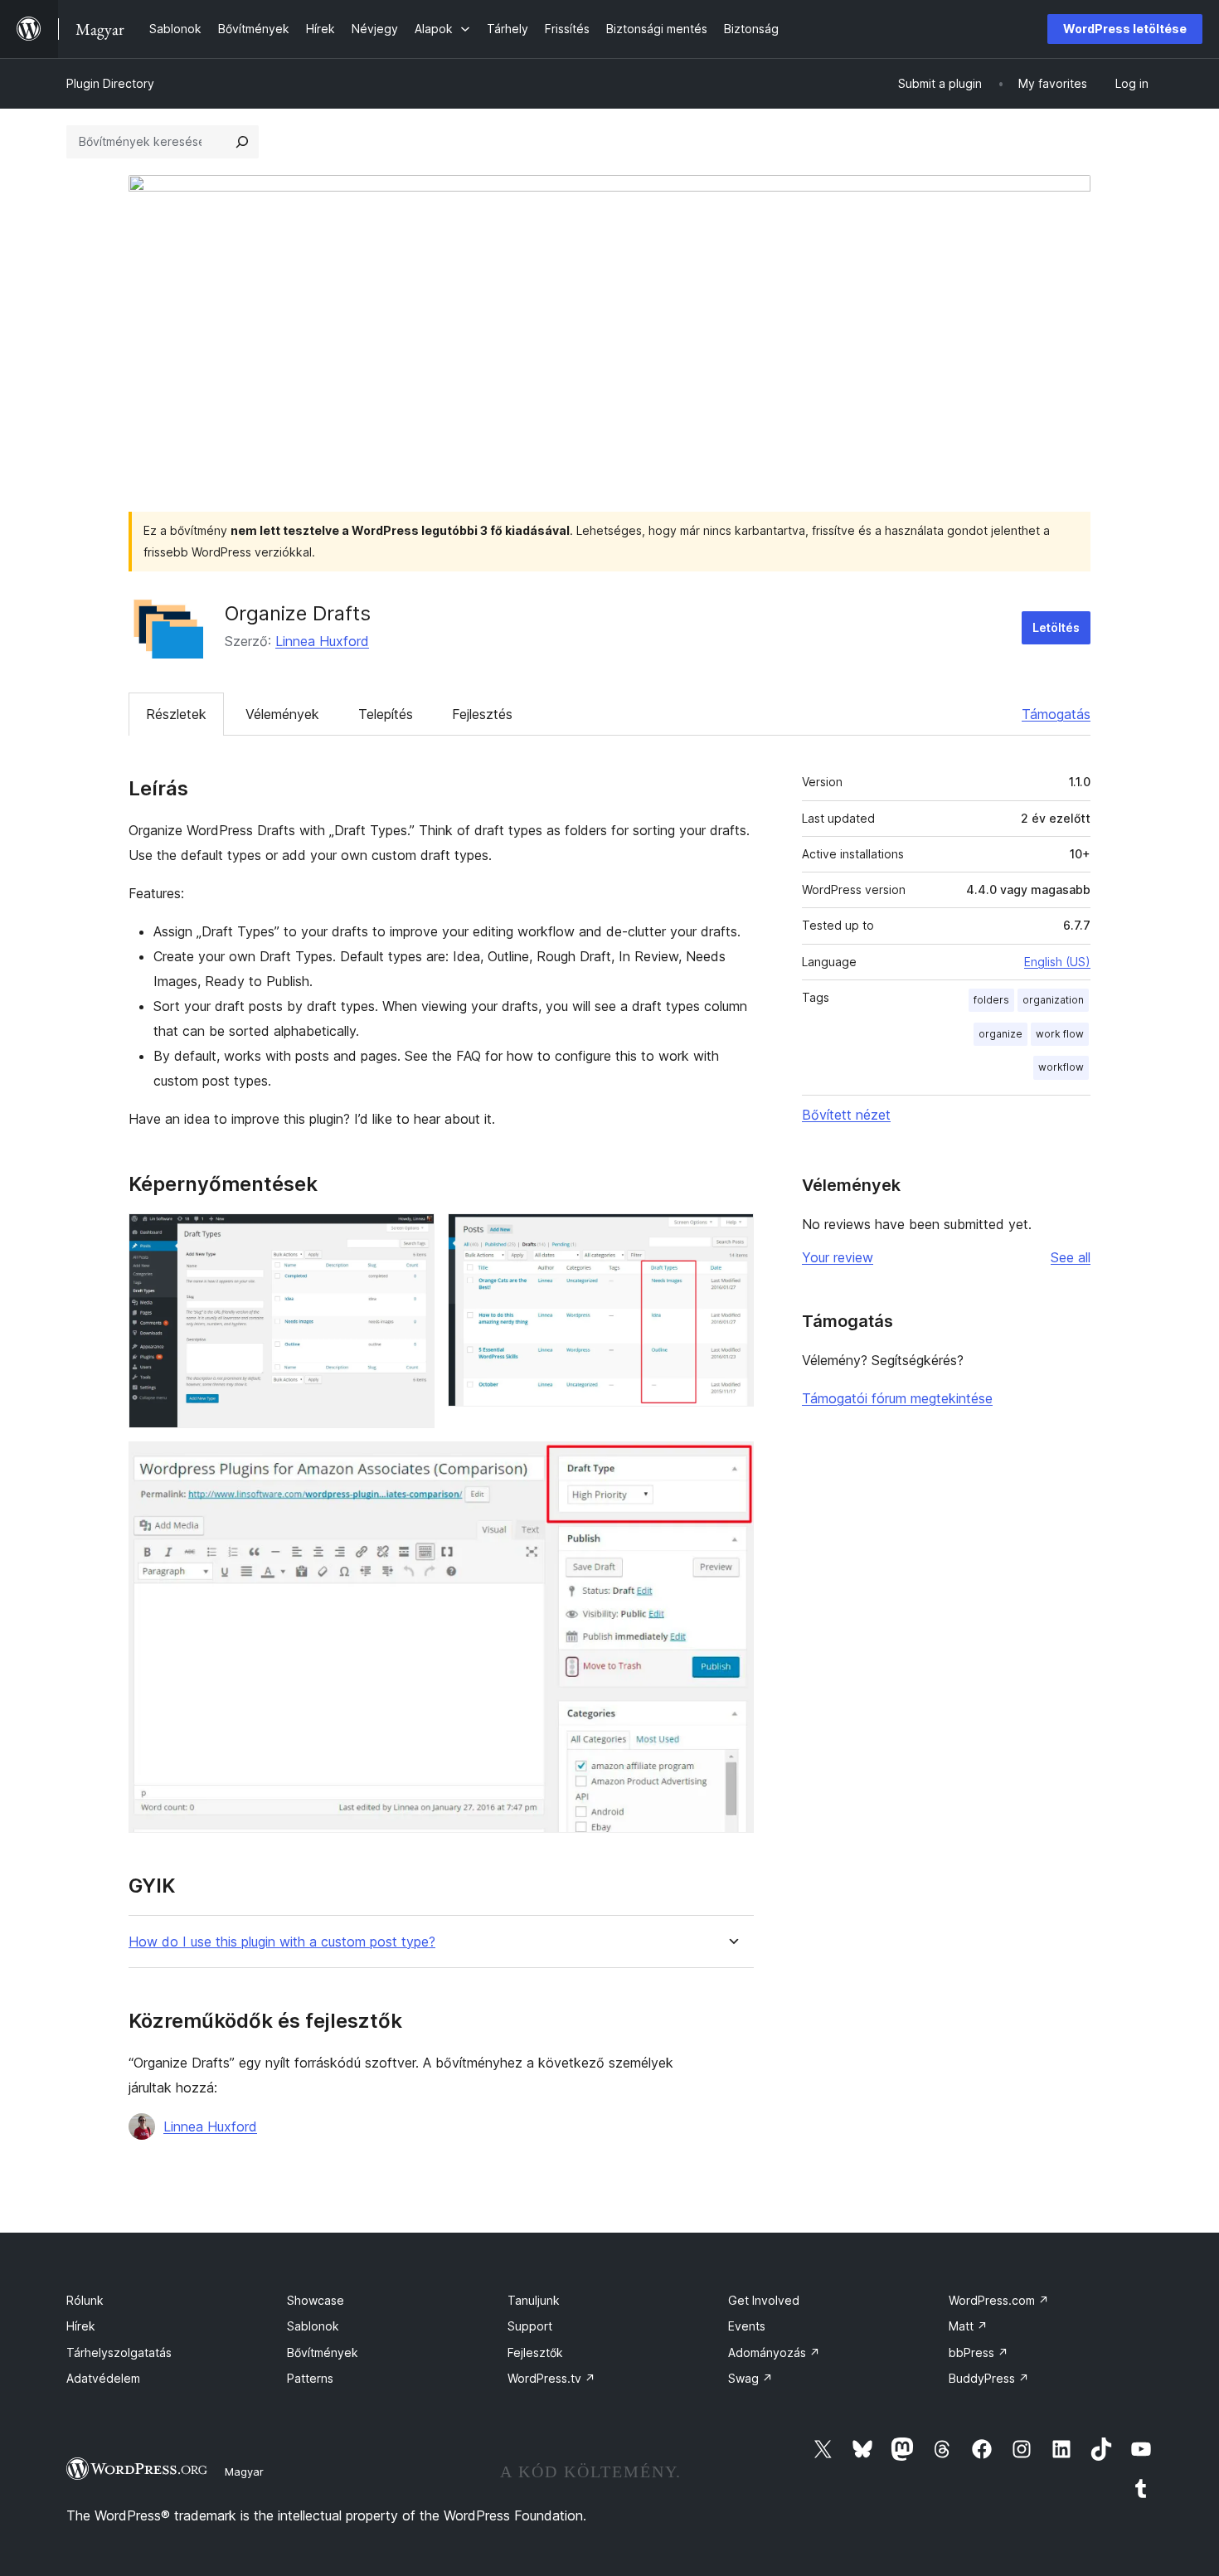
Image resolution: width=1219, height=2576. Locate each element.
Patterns (310, 2378)
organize (1000, 1034)
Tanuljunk (534, 2300)
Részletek (176, 714)
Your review (838, 1257)
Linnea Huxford (322, 641)
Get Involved (764, 2300)
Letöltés (1056, 627)
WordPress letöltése (1125, 29)
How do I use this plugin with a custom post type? (282, 1942)
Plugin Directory (110, 83)
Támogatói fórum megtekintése (897, 1398)
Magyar (244, 2472)
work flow (1060, 1034)
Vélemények (282, 714)
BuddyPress (989, 2378)
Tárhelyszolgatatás (119, 2352)
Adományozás (774, 2352)
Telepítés (386, 714)
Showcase (316, 2300)
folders (991, 1000)
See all (1071, 1257)
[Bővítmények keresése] (242, 142)
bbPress (979, 2352)
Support (530, 2326)
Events (747, 2326)
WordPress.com (999, 2300)
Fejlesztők (535, 2352)
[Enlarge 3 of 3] (731, 1464)
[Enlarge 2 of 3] (731, 1236)
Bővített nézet (846, 1115)
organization (1053, 1000)
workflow (1061, 1067)
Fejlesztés (482, 714)
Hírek (81, 2326)
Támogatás (1056, 714)
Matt (968, 2326)
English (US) (1057, 962)
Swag (750, 2378)
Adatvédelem (103, 2378)
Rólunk (85, 2300)
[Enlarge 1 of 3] (412, 1236)
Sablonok (313, 2326)
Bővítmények (323, 2352)
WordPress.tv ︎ (551, 2378)
